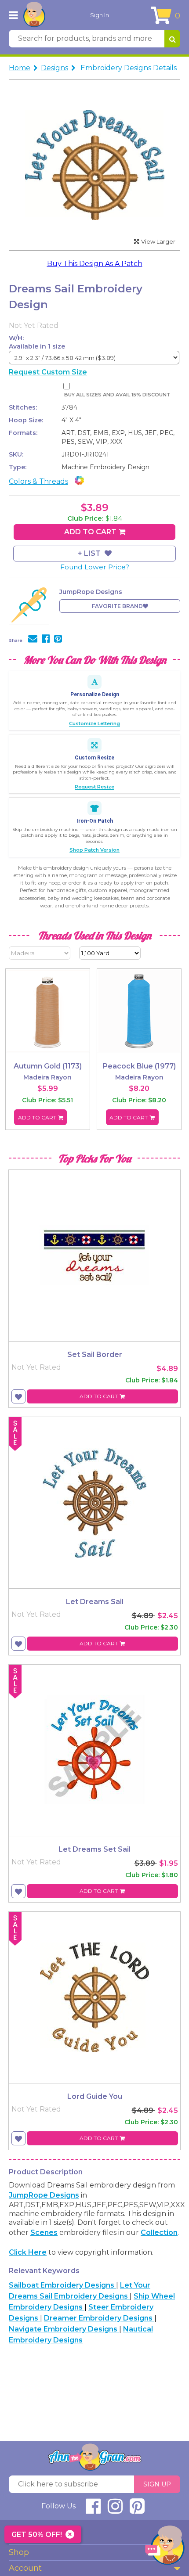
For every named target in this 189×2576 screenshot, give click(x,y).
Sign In (100, 15)
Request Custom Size (48, 372)
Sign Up (157, 2484)
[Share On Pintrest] (58, 640)
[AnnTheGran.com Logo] (34, 15)
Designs (55, 68)
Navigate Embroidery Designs (64, 2329)
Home (20, 68)
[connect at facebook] (93, 2510)
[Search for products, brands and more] (172, 39)
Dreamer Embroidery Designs (99, 2318)
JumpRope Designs (44, 2195)
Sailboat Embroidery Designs (62, 2285)
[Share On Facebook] (46, 640)
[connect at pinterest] (137, 2510)
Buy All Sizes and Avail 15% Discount (117, 395)
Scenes (44, 2232)
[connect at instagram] (115, 2510)
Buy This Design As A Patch (95, 264)
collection (159, 2232)
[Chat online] (165, 2547)
